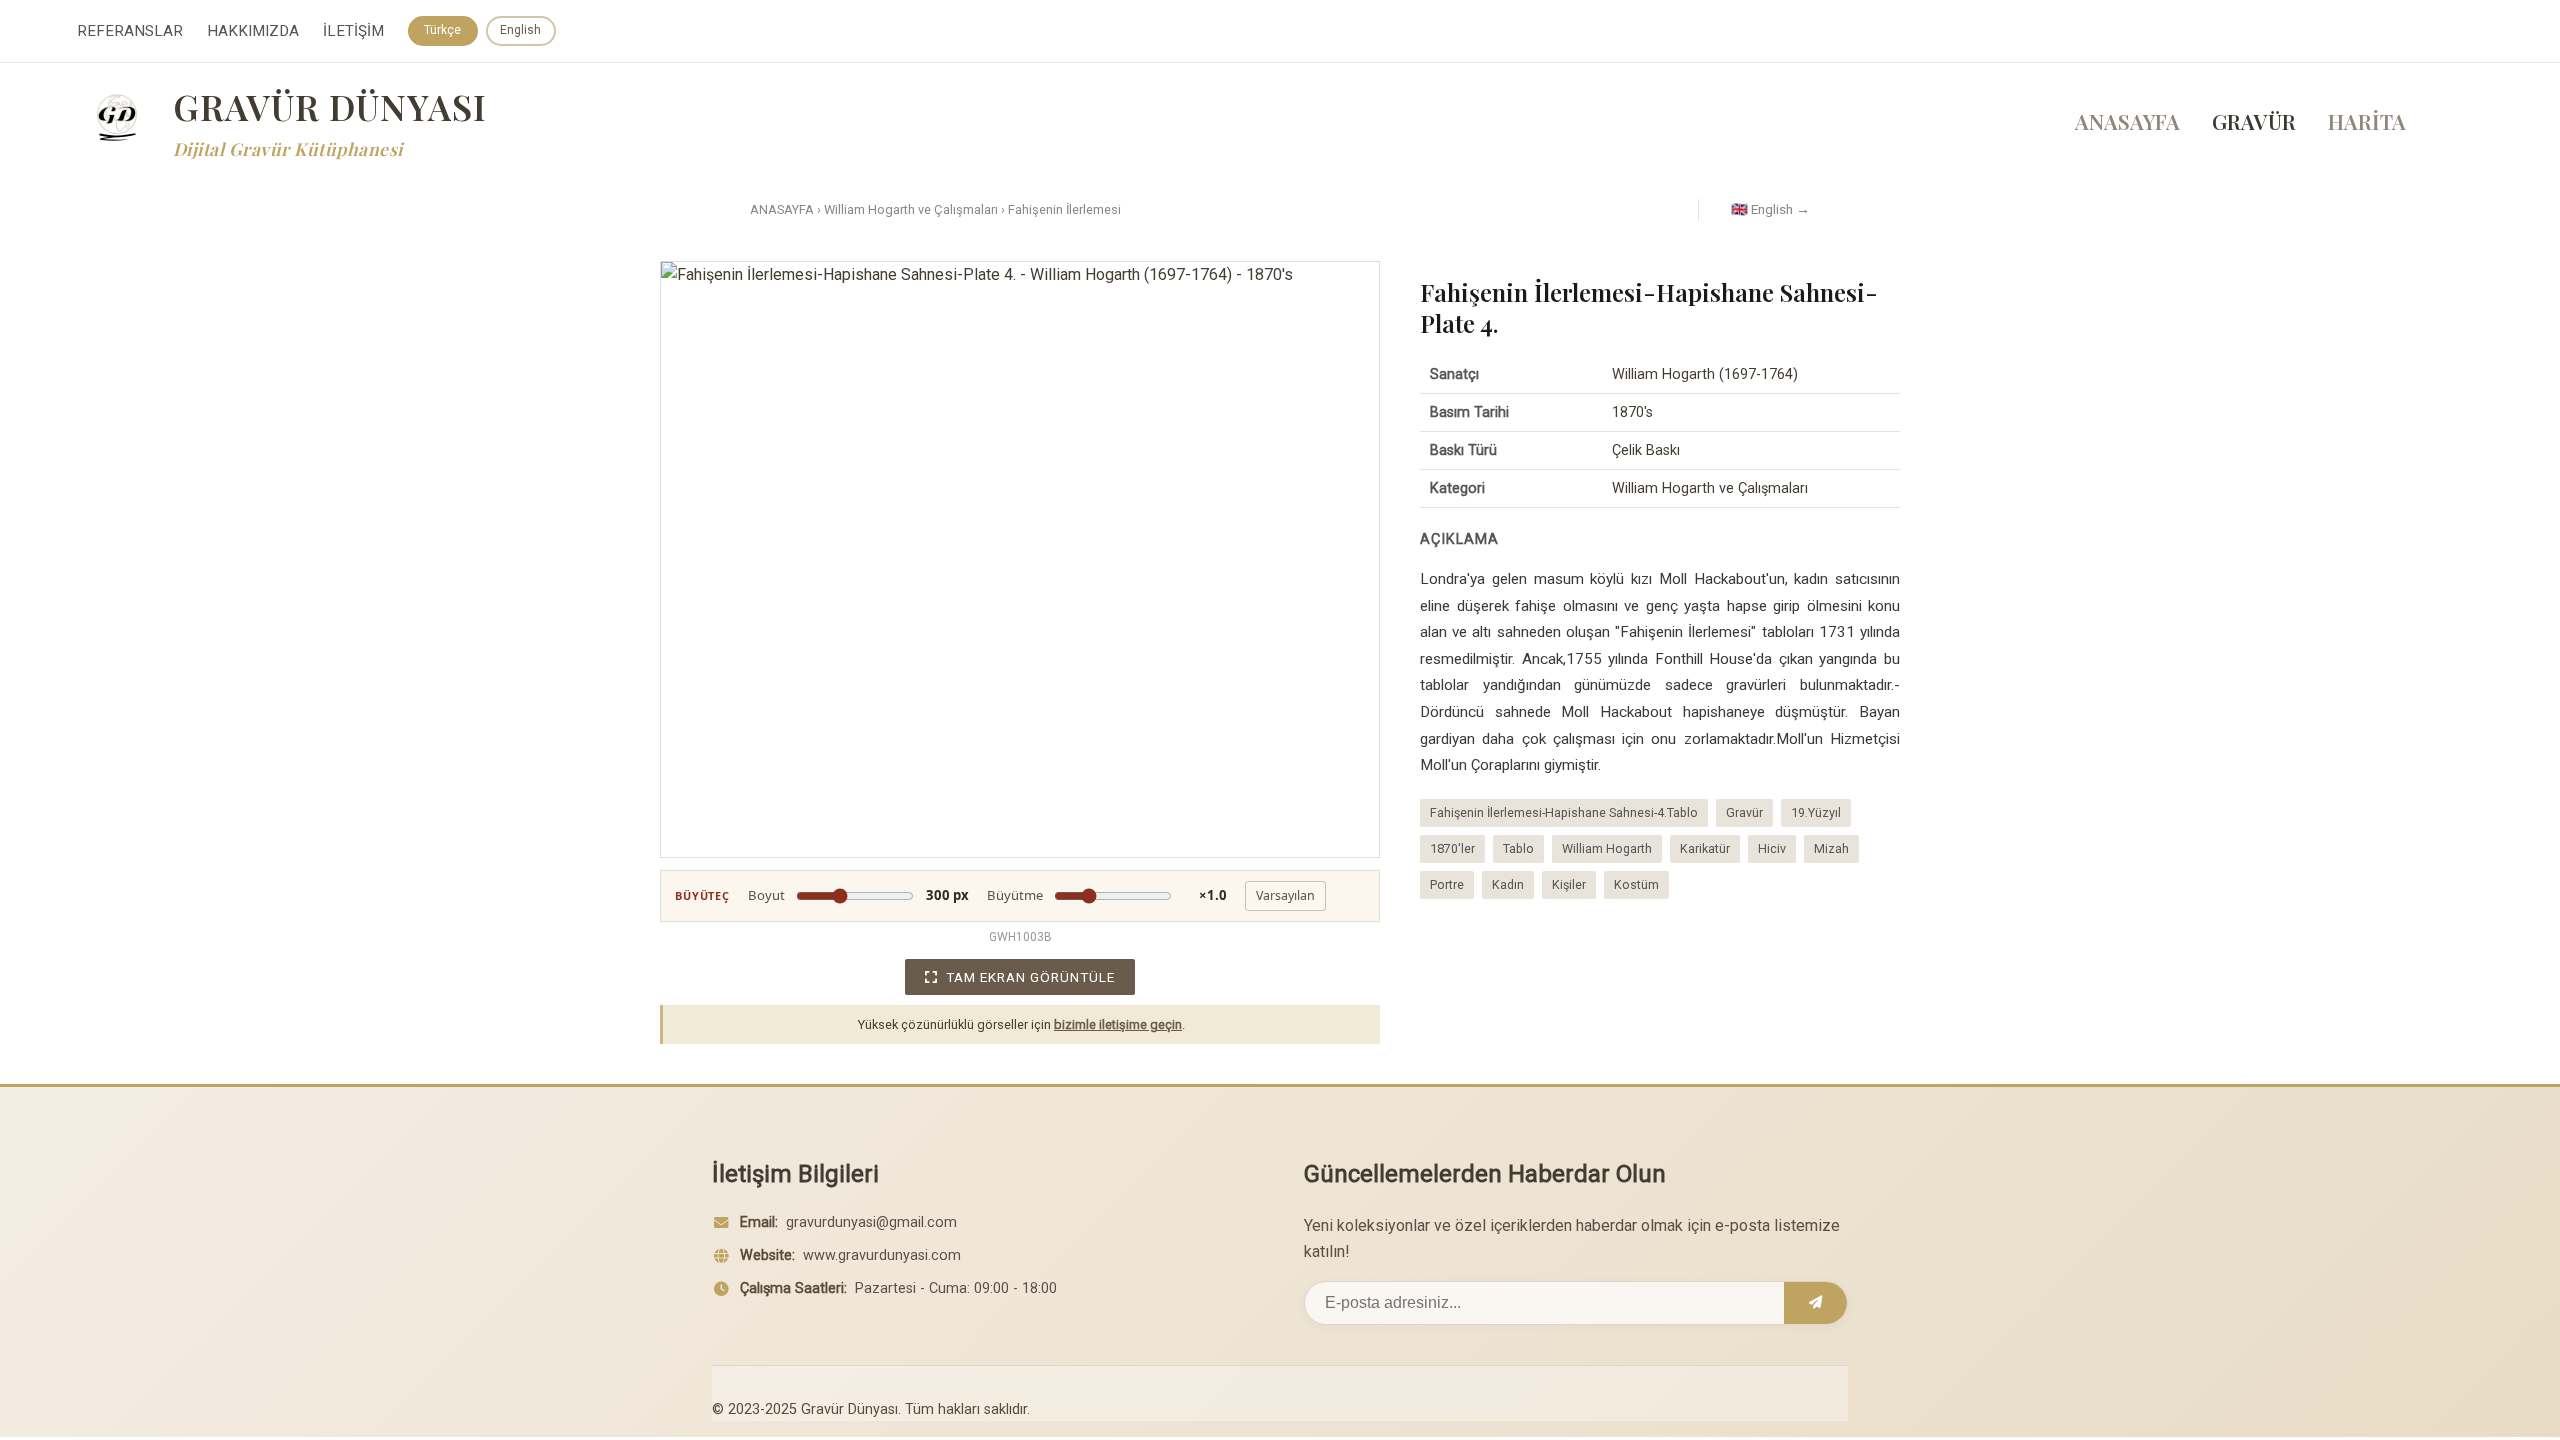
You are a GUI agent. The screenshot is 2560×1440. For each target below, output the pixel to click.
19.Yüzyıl (1816, 812)
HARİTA (2367, 121)
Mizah (1831, 848)
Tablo (1518, 848)
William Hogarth (1607, 848)
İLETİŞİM (353, 31)
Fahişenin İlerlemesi (1064, 209)
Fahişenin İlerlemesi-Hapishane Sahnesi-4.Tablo (1564, 812)
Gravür (1744, 812)
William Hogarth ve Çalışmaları (911, 209)
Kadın (1508, 884)
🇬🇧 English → (1770, 209)
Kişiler (1569, 884)
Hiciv (1772, 848)
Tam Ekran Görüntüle (1030, 977)
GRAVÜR (2254, 121)
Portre (1447, 884)
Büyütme (1107, 895)
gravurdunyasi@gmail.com (871, 1222)
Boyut (858, 895)
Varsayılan (1285, 895)
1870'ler (1452, 848)
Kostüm (1636, 884)
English (520, 30)
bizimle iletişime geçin (1118, 1024)
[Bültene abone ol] (1815, 1303)
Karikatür (1705, 848)
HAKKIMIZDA (253, 31)
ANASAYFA (2127, 121)
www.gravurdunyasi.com (882, 1255)
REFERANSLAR (130, 31)
